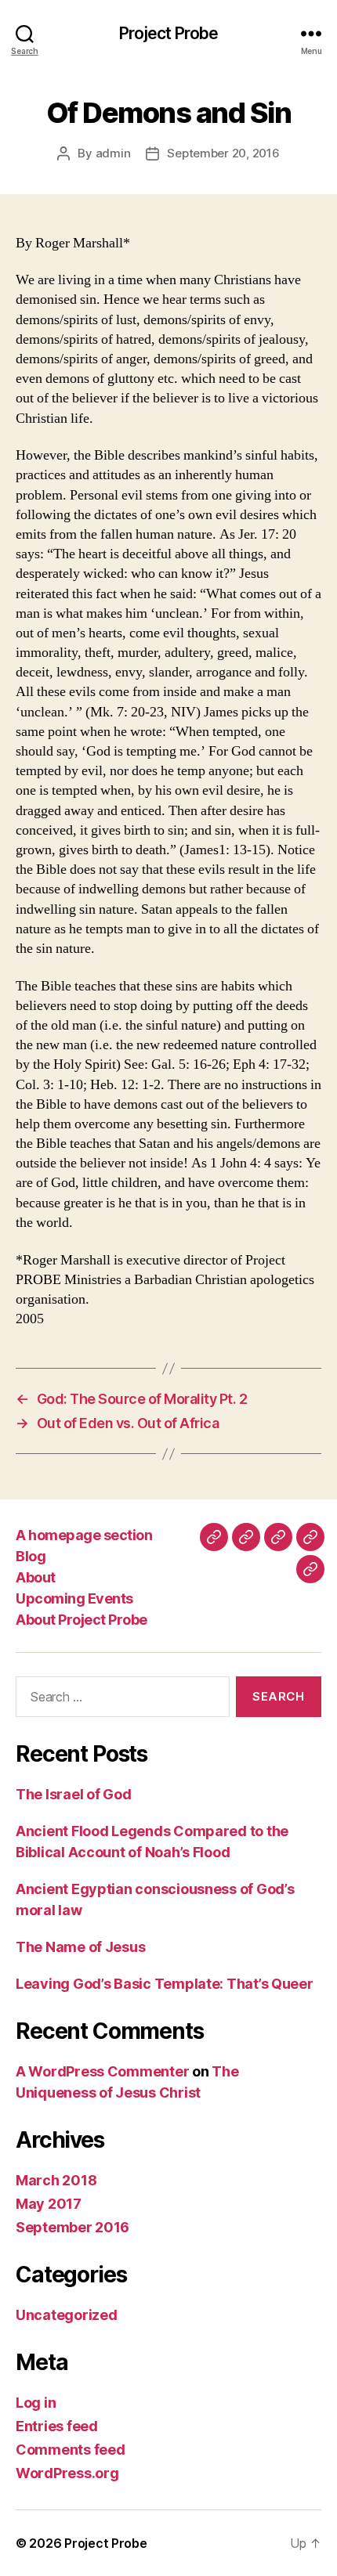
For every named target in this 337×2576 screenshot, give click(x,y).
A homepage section (84, 1535)
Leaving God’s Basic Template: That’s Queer (165, 1984)
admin (113, 153)
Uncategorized (67, 2315)
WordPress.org (67, 2473)
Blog (31, 1556)
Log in (36, 2403)
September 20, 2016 (223, 153)
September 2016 (72, 2227)
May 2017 (49, 2204)
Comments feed (71, 2450)
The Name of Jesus (80, 1947)
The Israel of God (73, 1794)
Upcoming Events (74, 1598)
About (36, 1577)
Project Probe (169, 33)
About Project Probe (82, 1620)
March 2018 (56, 2180)
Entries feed (57, 2426)
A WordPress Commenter (102, 2071)
